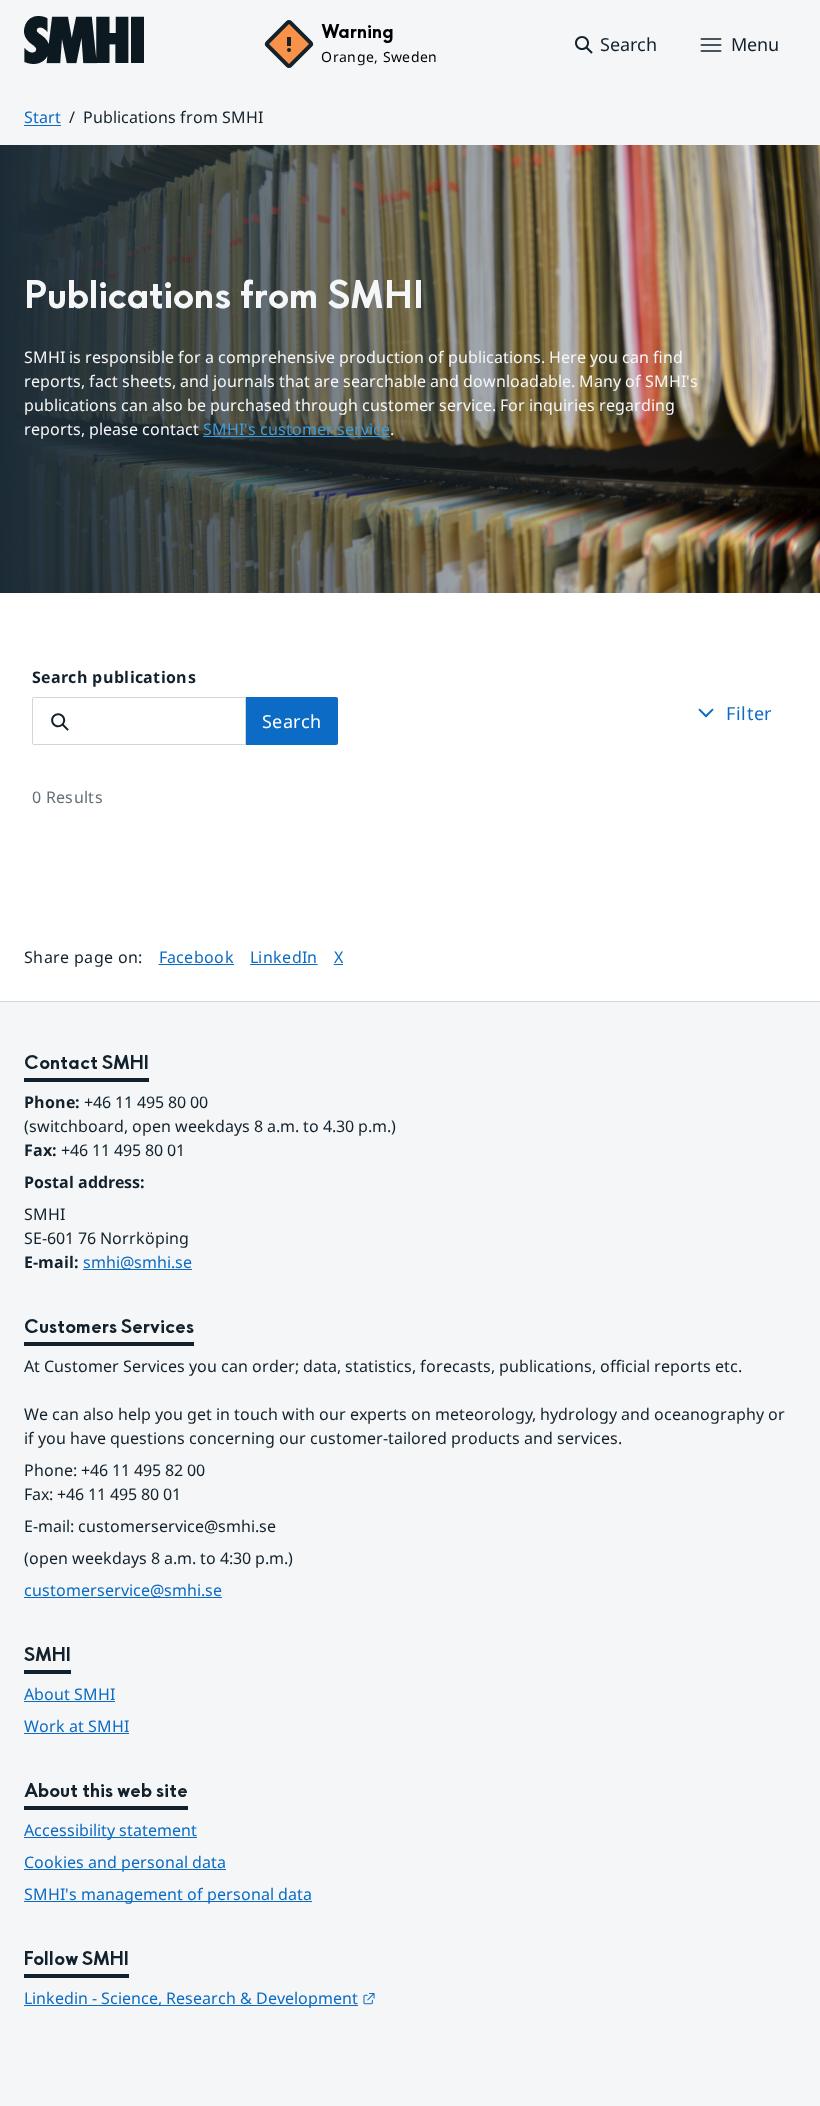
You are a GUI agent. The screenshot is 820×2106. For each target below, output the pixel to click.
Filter (749, 713)
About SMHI (69, 1694)
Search (292, 721)
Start (42, 117)
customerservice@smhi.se (123, 1590)
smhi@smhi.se (137, 1262)
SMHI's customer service (296, 429)
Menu (755, 44)
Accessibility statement (110, 1830)
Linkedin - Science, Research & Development (200, 1998)
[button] (614, 45)
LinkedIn (284, 956)
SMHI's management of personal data (168, 1894)
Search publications (114, 677)
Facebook (197, 956)
